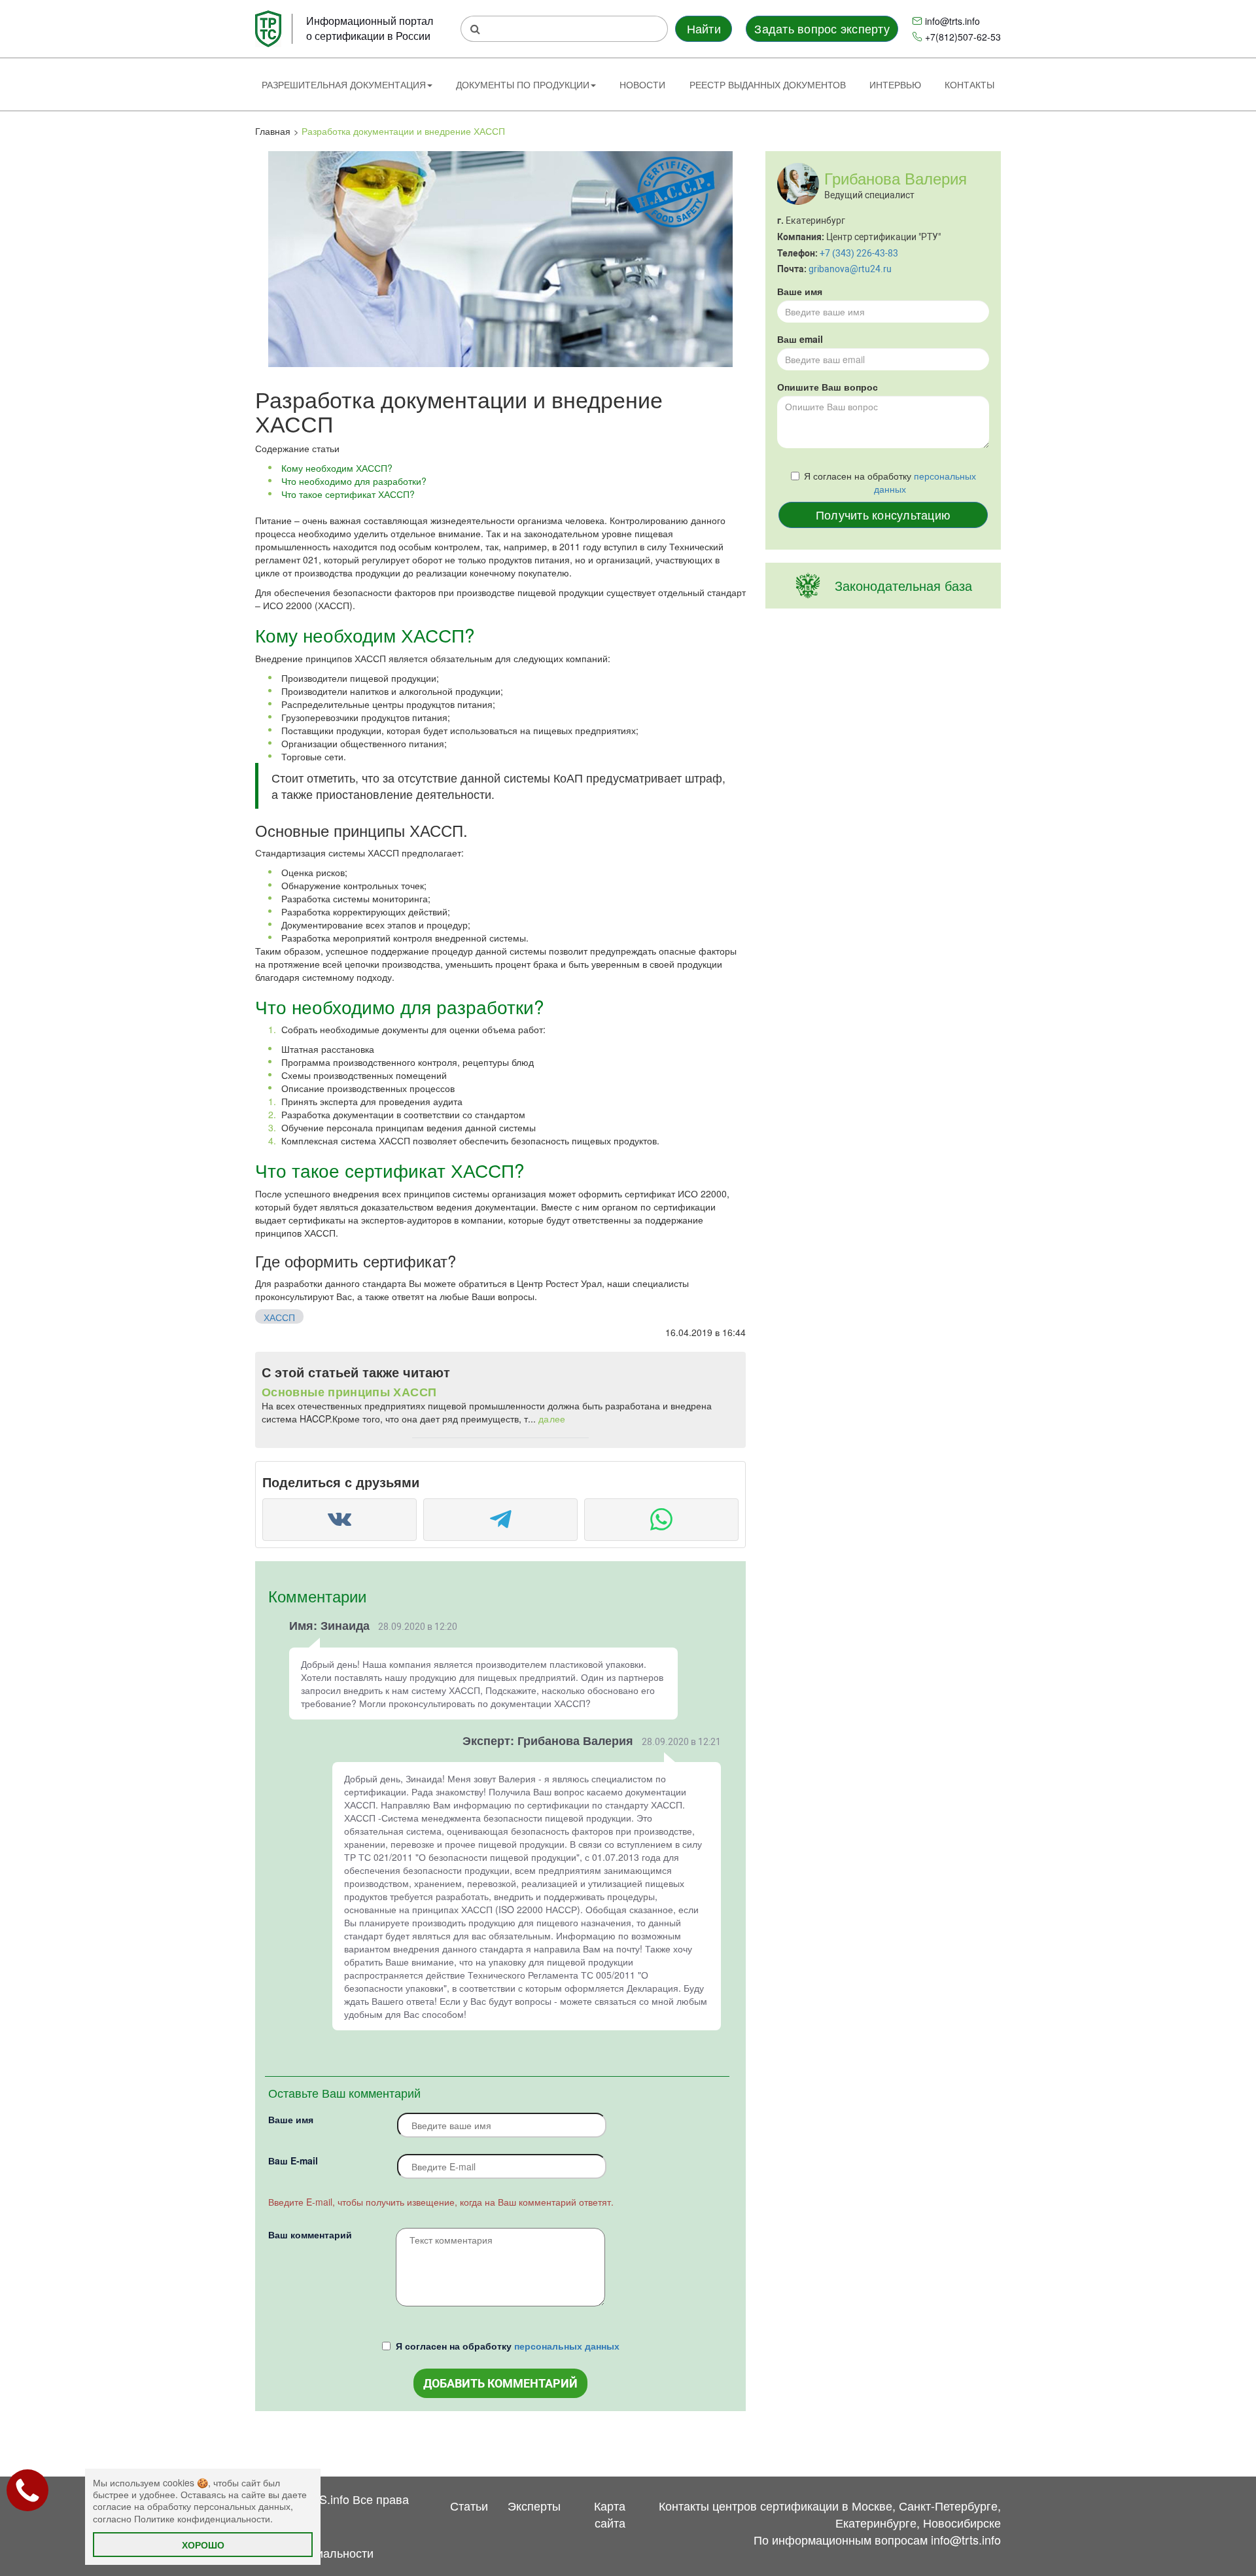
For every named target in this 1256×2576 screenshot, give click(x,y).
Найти (704, 28)
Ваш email (800, 339)
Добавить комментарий (500, 2383)
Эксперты (534, 2505)
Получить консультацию (883, 514)
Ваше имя (291, 2119)
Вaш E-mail (293, 2161)
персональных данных (567, 2346)
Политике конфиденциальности (202, 2518)
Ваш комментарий (310, 2234)
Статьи (469, 2505)
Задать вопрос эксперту (822, 28)
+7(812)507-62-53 (963, 37)
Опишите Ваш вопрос (828, 387)
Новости (642, 84)
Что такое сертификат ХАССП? (348, 494)
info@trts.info (952, 21)
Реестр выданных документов (768, 84)
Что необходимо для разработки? (354, 481)
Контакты (969, 84)
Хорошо (203, 2545)
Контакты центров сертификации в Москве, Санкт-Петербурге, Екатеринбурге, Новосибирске (830, 2514)
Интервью (895, 84)
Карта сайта (610, 2514)
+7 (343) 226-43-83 (859, 253)
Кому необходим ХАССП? (337, 468)
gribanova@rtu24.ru (850, 269)
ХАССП (279, 1317)
